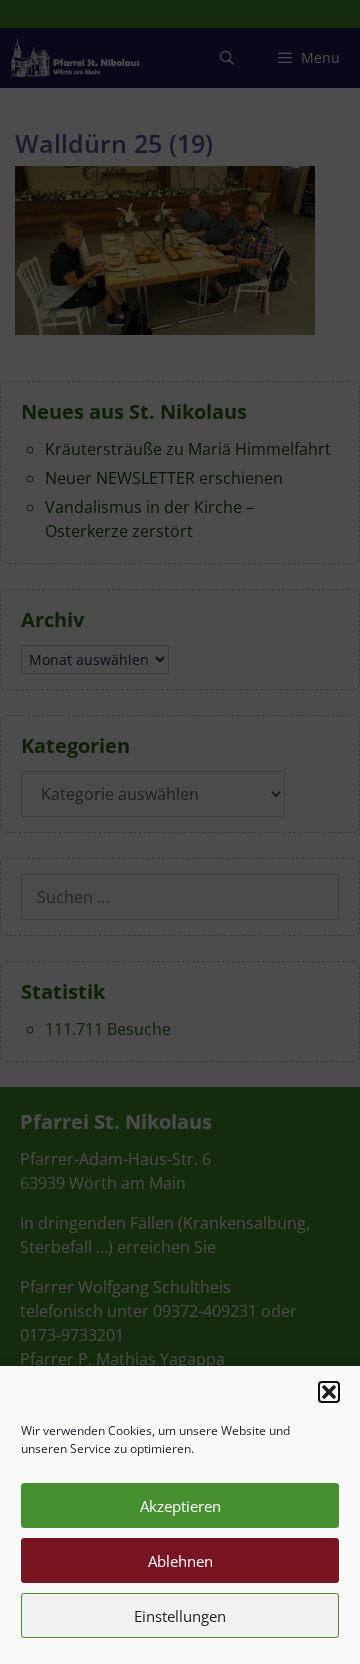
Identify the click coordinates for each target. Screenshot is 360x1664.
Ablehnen (180, 1561)
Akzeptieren (180, 1506)
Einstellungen (180, 1616)
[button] (329, 1392)
